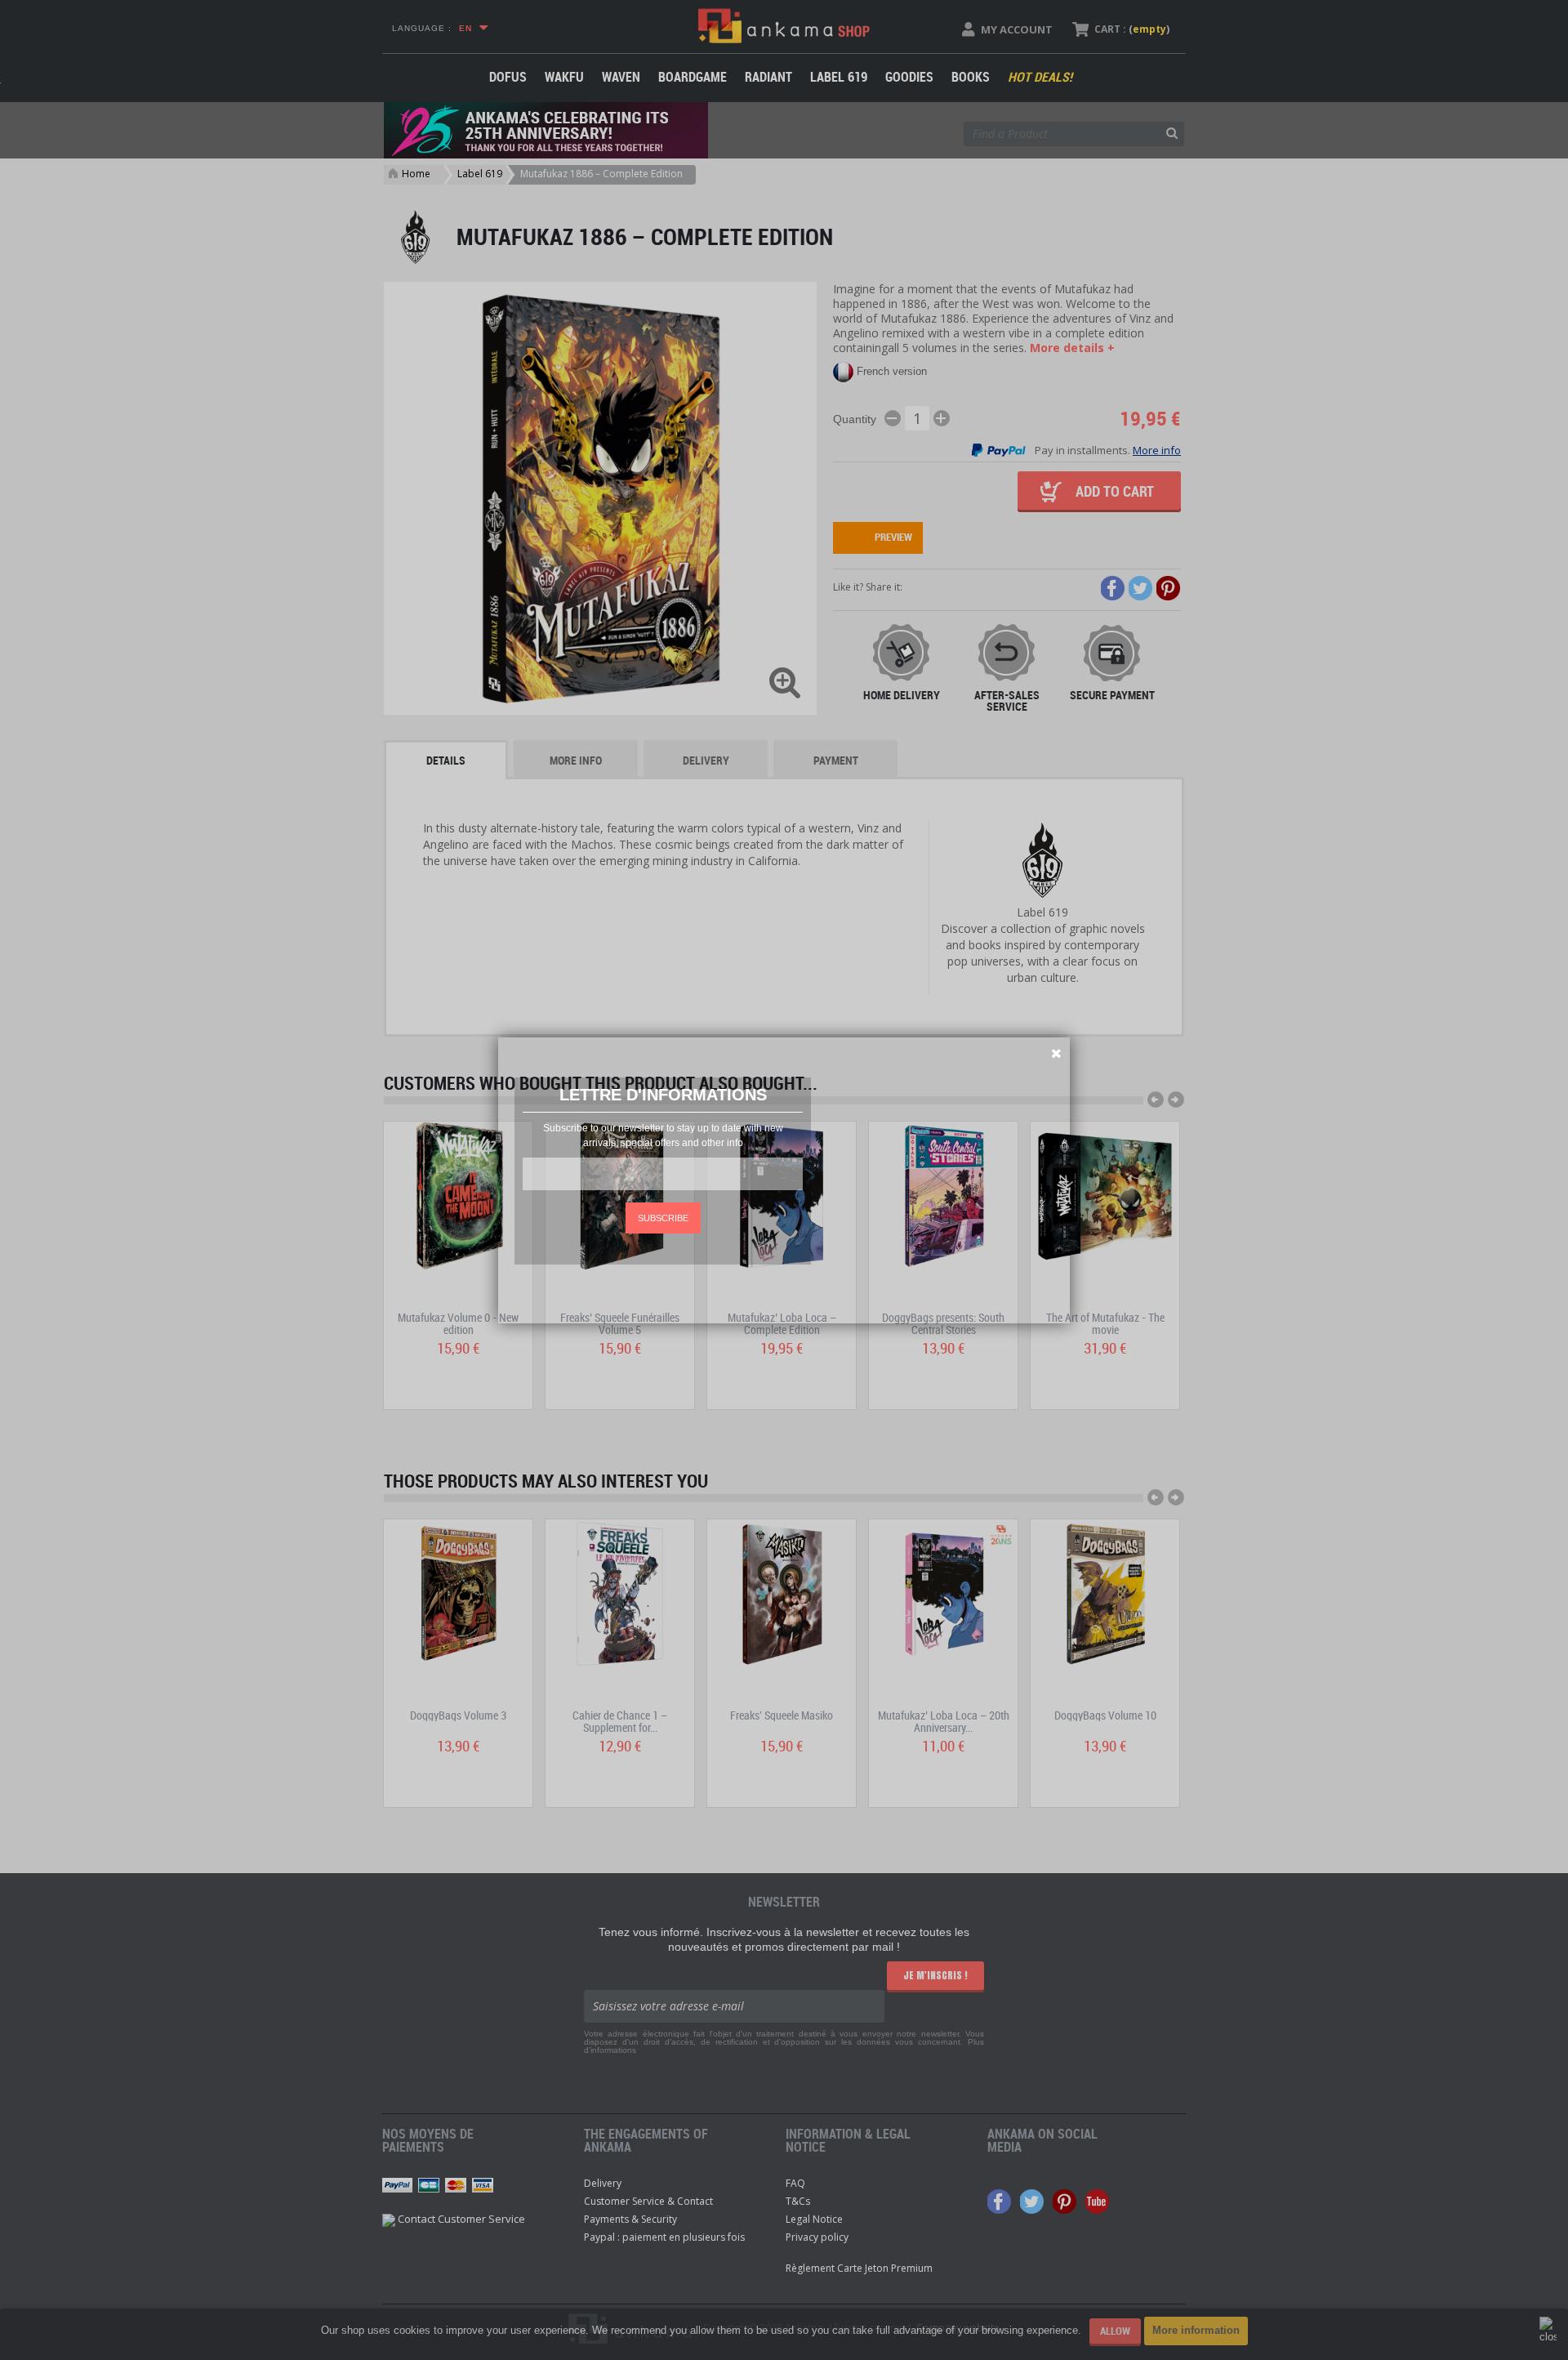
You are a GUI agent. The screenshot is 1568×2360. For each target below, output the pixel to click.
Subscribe (663, 1218)
